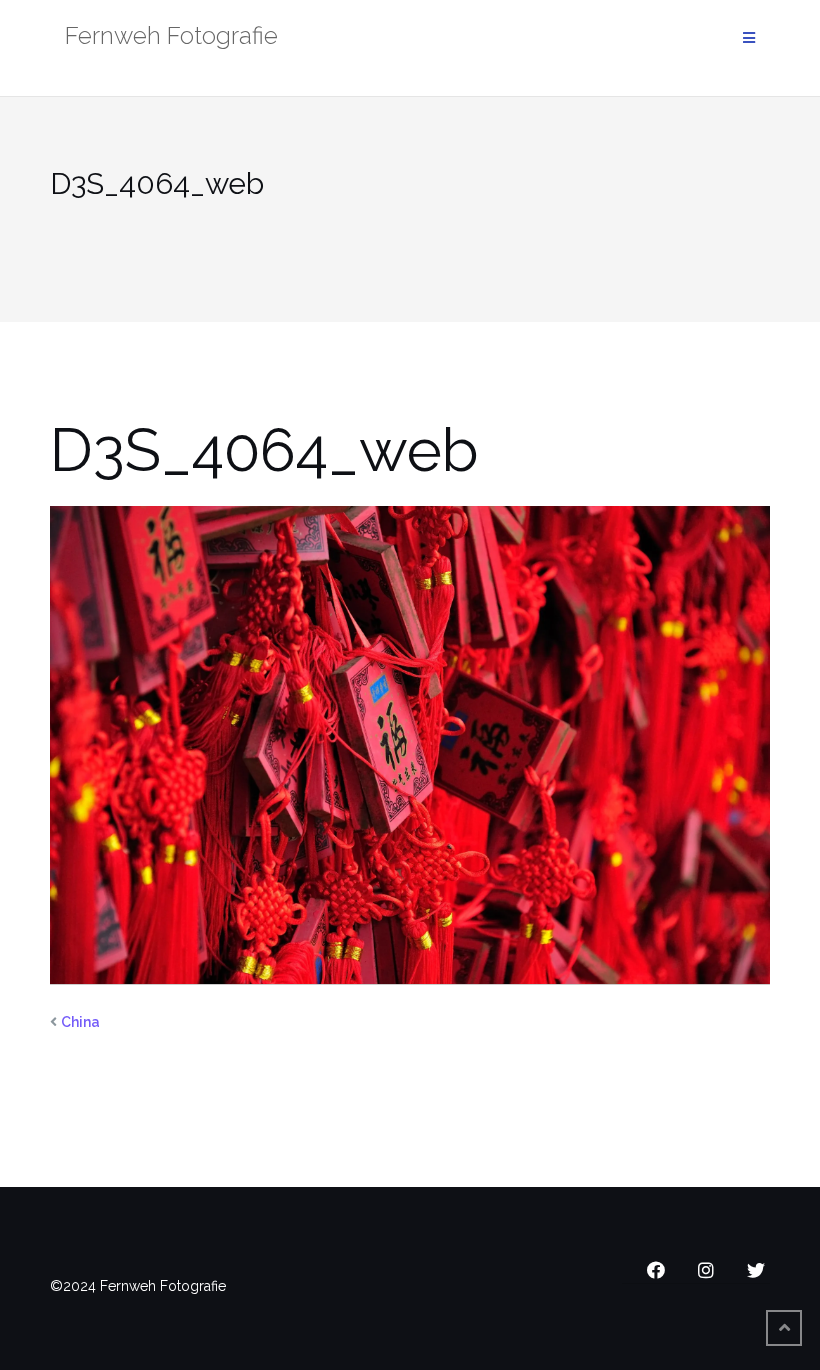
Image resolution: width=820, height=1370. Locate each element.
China (80, 1022)
